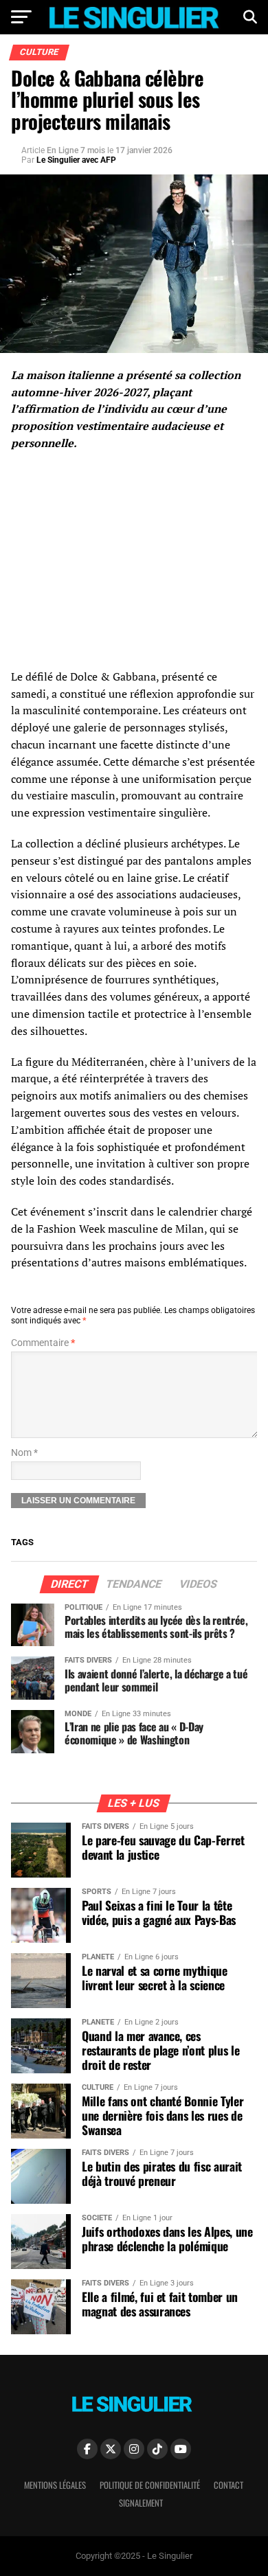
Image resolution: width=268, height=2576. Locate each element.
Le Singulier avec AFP (76, 160)
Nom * (24, 1453)
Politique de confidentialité (150, 2485)
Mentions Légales (55, 2485)
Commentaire (43, 1343)
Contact (228, 2485)
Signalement (141, 2503)
